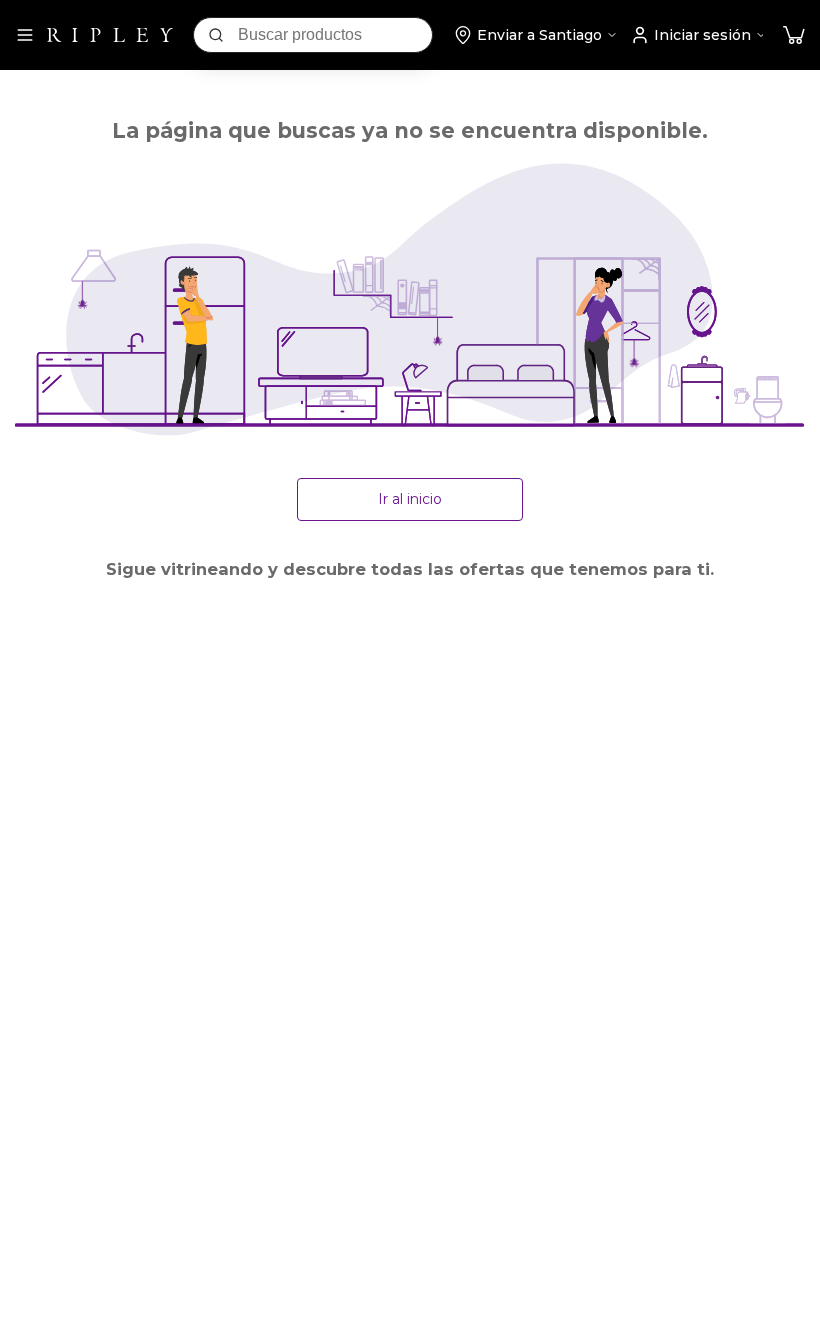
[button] (794, 35)
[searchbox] (335, 35)
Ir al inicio (410, 499)
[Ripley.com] (110, 35)
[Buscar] (216, 35)
